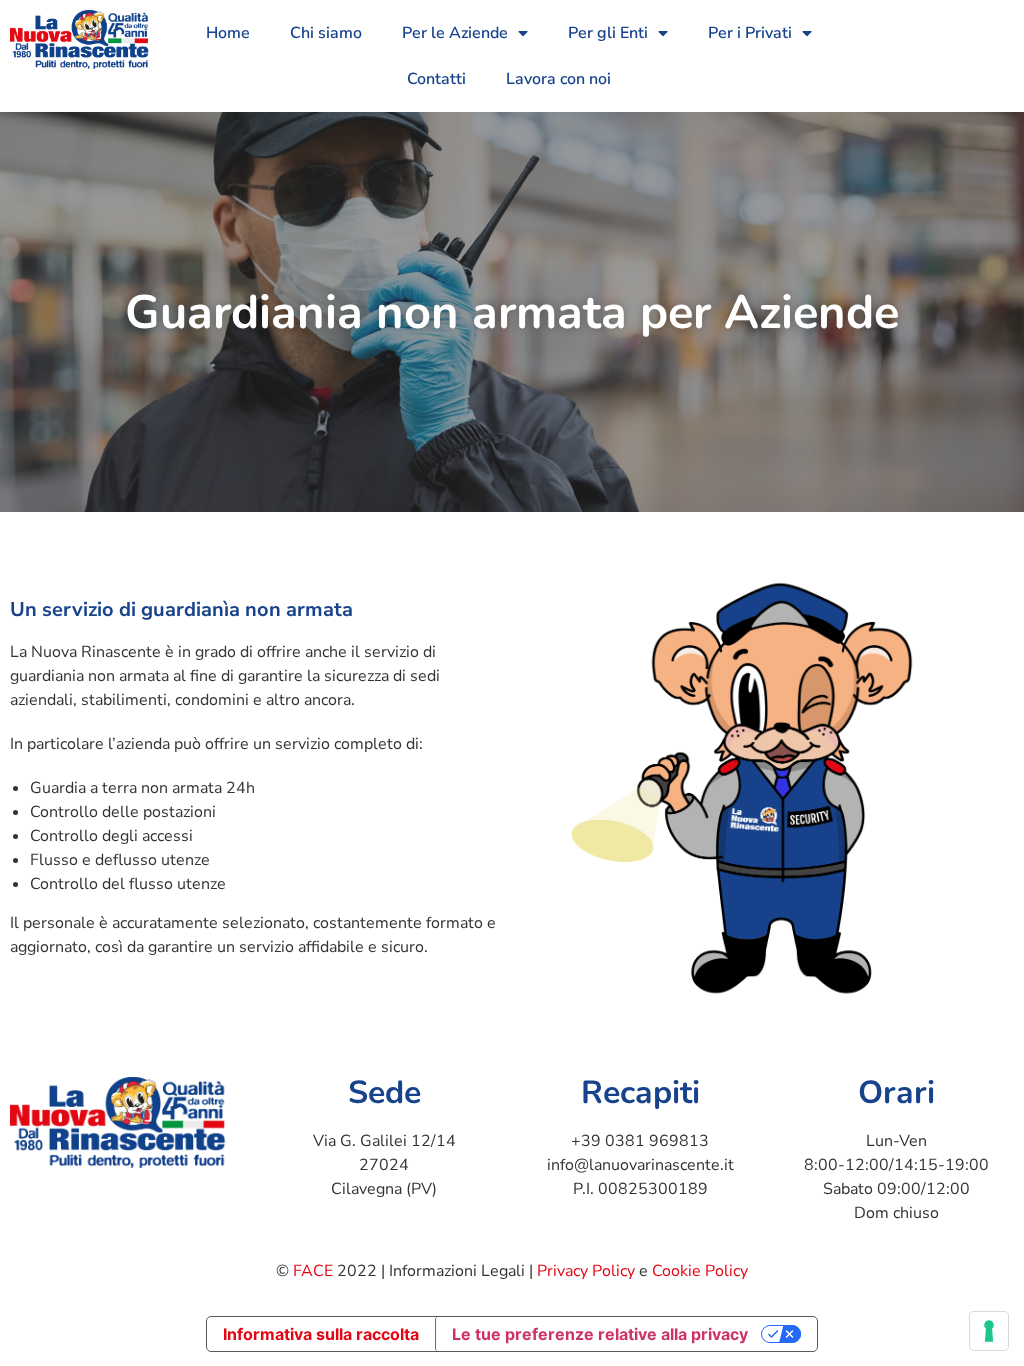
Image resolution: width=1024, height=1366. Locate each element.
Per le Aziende (455, 33)
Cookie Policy (700, 1271)
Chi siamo (326, 33)
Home (228, 33)
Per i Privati (750, 33)
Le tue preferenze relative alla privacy (600, 1334)
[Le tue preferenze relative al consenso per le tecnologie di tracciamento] (989, 1331)
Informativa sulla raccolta (321, 1334)
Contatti (436, 79)
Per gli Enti (608, 33)
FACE (313, 1271)
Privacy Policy (586, 1271)
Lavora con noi (558, 79)
